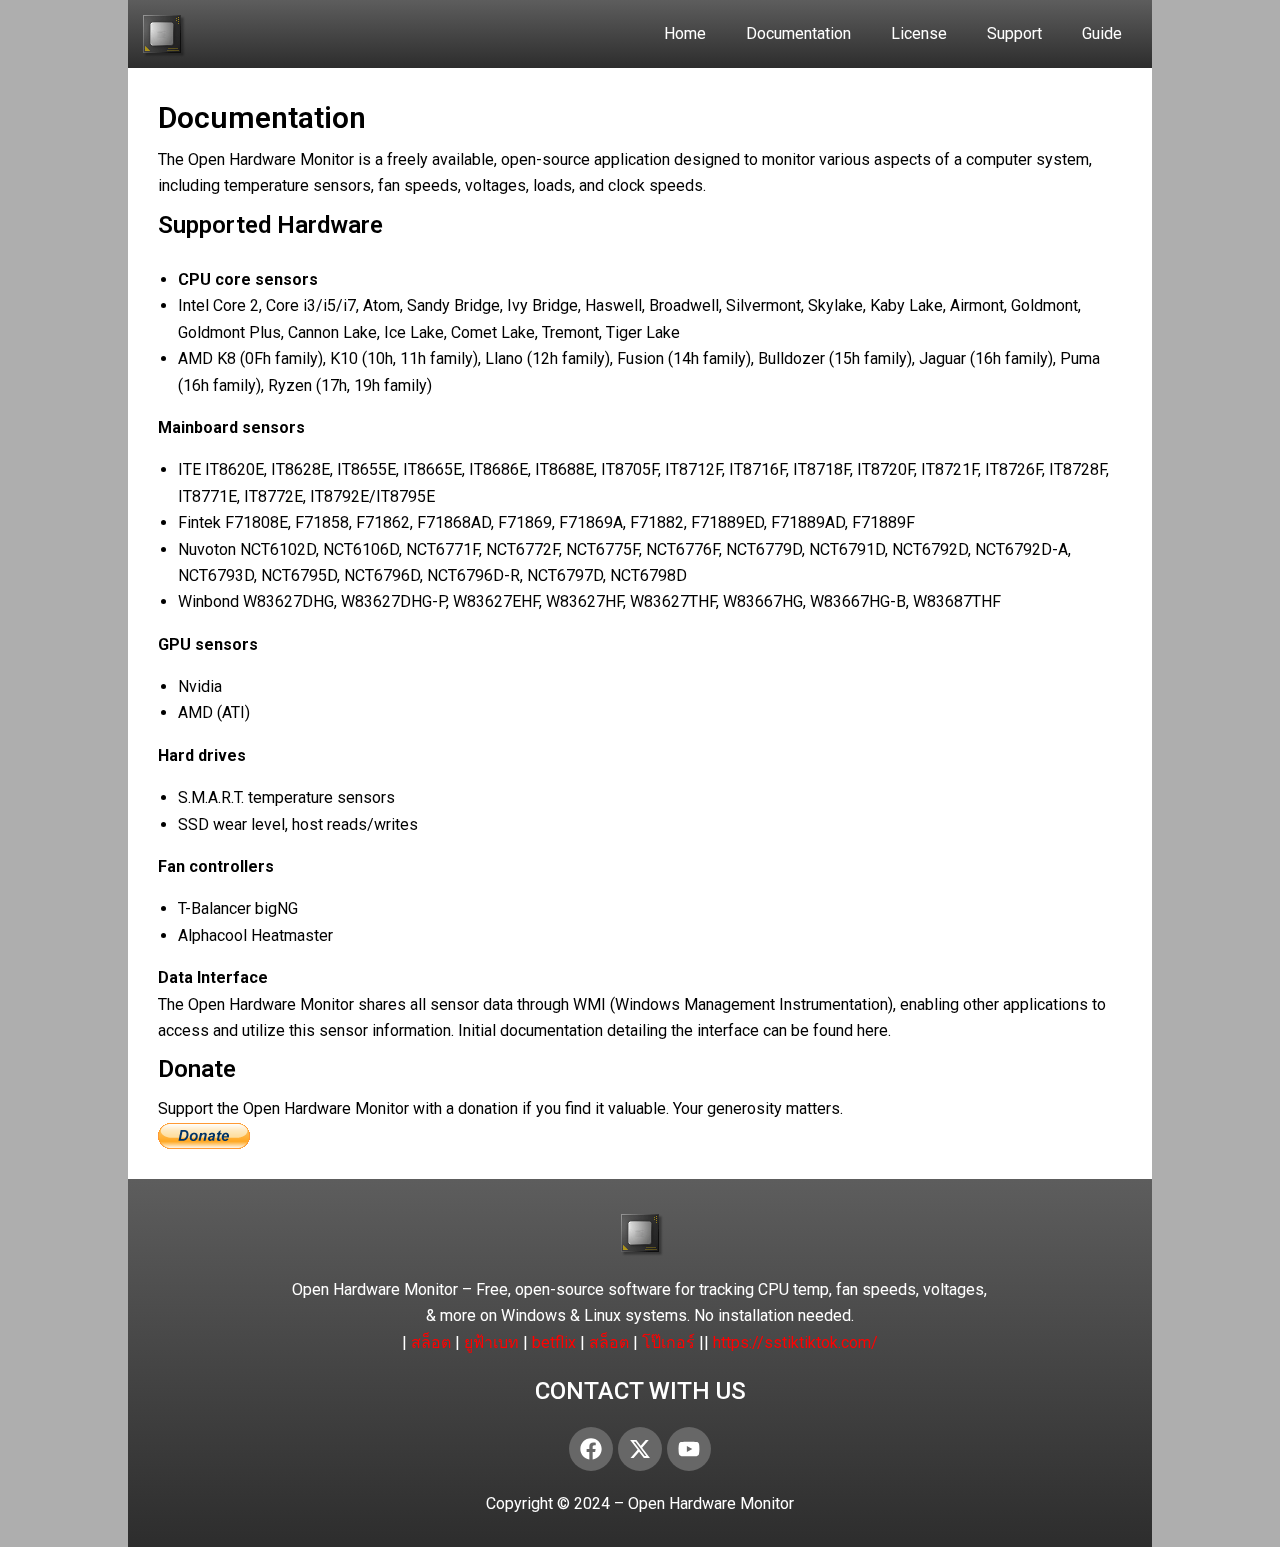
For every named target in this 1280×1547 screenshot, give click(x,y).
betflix (554, 1342)
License (919, 33)
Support (1014, 33)
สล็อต (431, 1342)
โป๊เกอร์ (668, 1342)
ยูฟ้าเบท (491, 1342)
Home (685, 33)
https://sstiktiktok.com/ (795, 1342)
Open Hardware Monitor (711, 1503)
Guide (1102, 33)
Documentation (798, 33)
